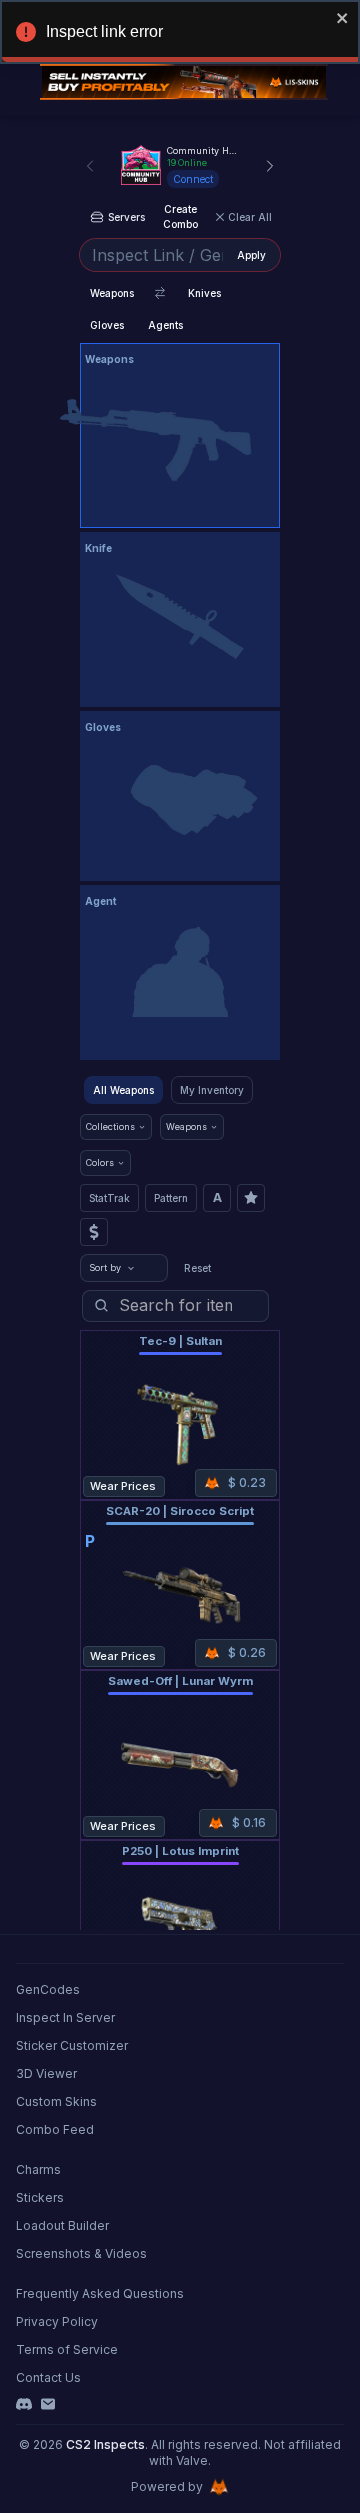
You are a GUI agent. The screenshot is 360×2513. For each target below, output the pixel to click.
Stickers (40, 2197)
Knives (204, 293)
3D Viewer (46, 2073)
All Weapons (123, 1090)
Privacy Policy (57, 2321)
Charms (38, 2169)
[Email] (48, 2404)
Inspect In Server (65, 2017)
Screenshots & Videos (81, 2253)
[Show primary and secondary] (160, 293)
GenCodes (48, 1989)
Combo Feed (55, 2129)
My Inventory (212, 1090)
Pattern (171, 1198)
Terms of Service (67, 2349)
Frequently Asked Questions (100, 2293)
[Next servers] (270, 166)
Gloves (107, 325)
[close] (343, 18)
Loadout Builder (62, 2225)
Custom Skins (56, 2101)
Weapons (112, 293)
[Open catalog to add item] (180, 440)
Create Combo (180, 216)
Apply (251, 255)
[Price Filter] (94, 1232)
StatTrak (109, 1198)
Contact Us (48, 2377)
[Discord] (24, 2404)
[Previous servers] (90, 166)
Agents (165, 325)
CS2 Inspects (105, 2444)
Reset (197, 1268)
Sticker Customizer (72, 2045)
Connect (193, 179)
